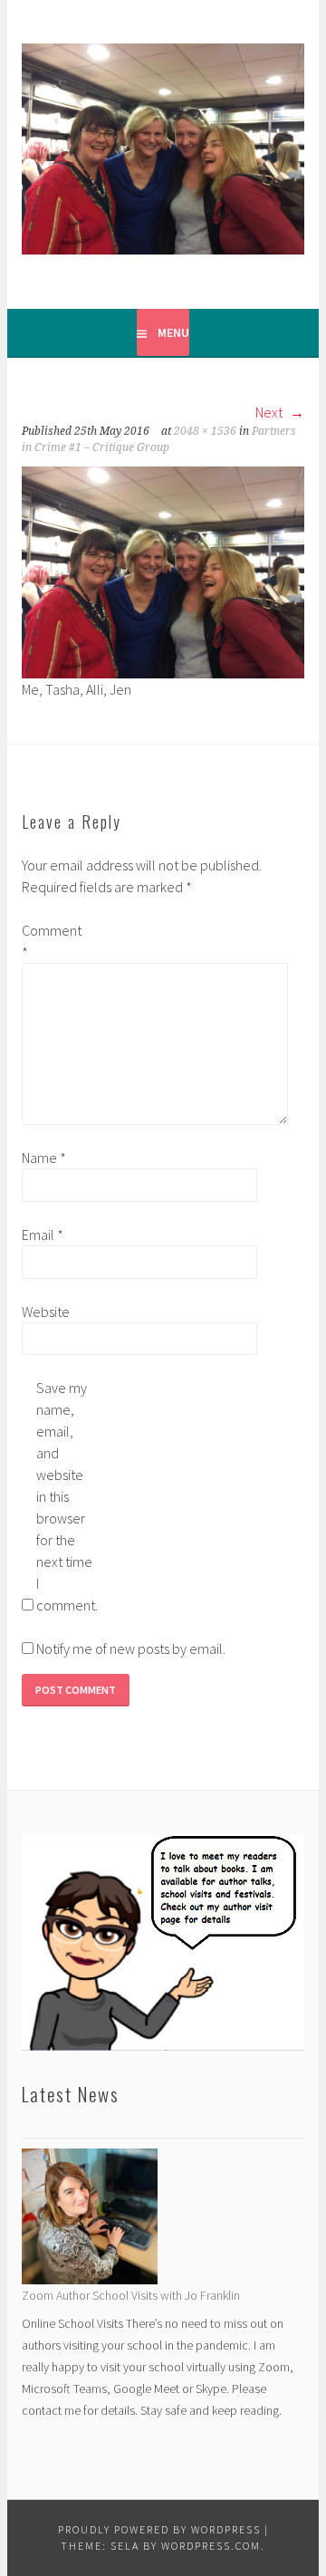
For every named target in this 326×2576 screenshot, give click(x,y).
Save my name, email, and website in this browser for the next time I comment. (65, 1496)
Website (46, 1312)
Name (44, 1158)
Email (43, 1235)
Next (270, 412)
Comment (51, 941)
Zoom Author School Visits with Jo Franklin (131, 2295)
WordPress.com (211, 2546)
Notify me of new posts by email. (131, 1648)
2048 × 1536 (205, 431)
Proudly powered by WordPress (159, 2529)
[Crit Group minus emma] (163, 571)
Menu (173, 332)
